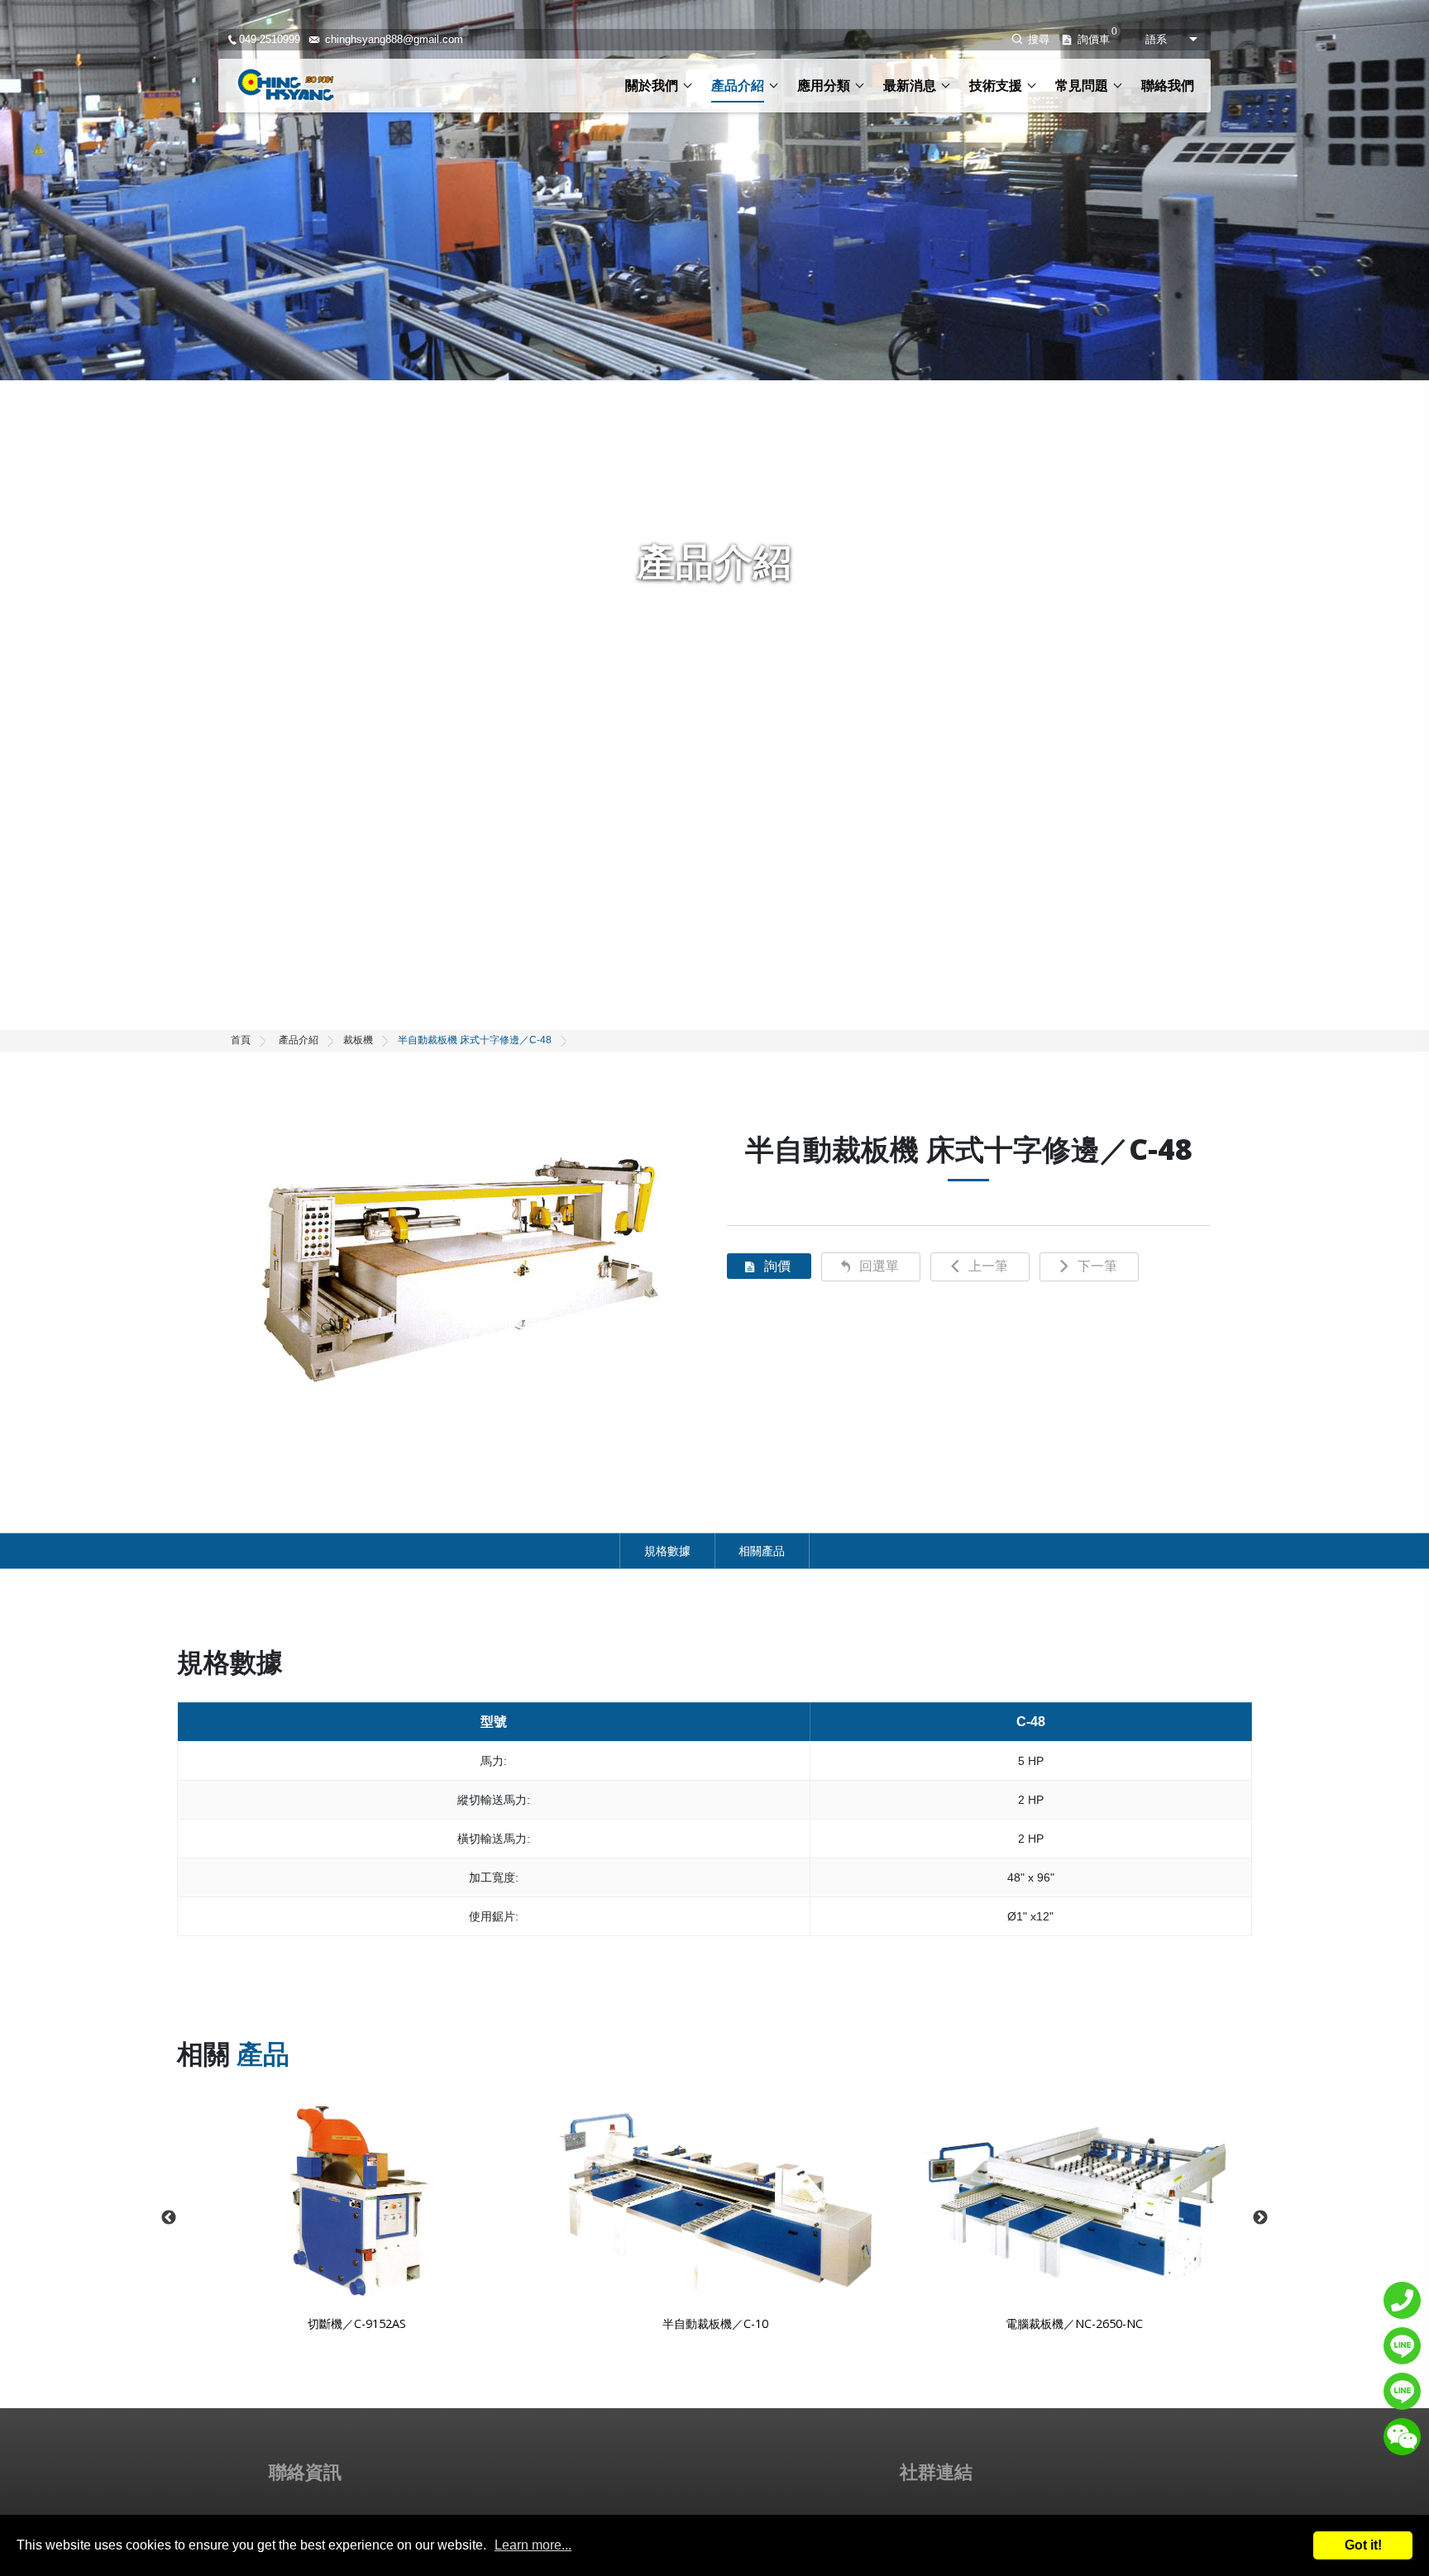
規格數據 (667, 1551)
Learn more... (533, 2545)
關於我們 (652, 86)
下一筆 (1097, 1266)
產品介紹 (738, 86)
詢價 (777, 1266)
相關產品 (762, 1551)
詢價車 (1094, 40)
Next (1260, 2218)
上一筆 (988, 1266)
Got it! (1363, 2545)
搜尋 (1039, 39)
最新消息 (910, 86)
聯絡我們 (1168, 86)
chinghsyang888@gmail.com (394, 40)
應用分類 (824, 86)
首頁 (241, 1040)
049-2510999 (270, 40)
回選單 (879, 1266)
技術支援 (996, 86)
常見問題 (1082, 86)
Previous (169, 2218)
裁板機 (358, 1040)
